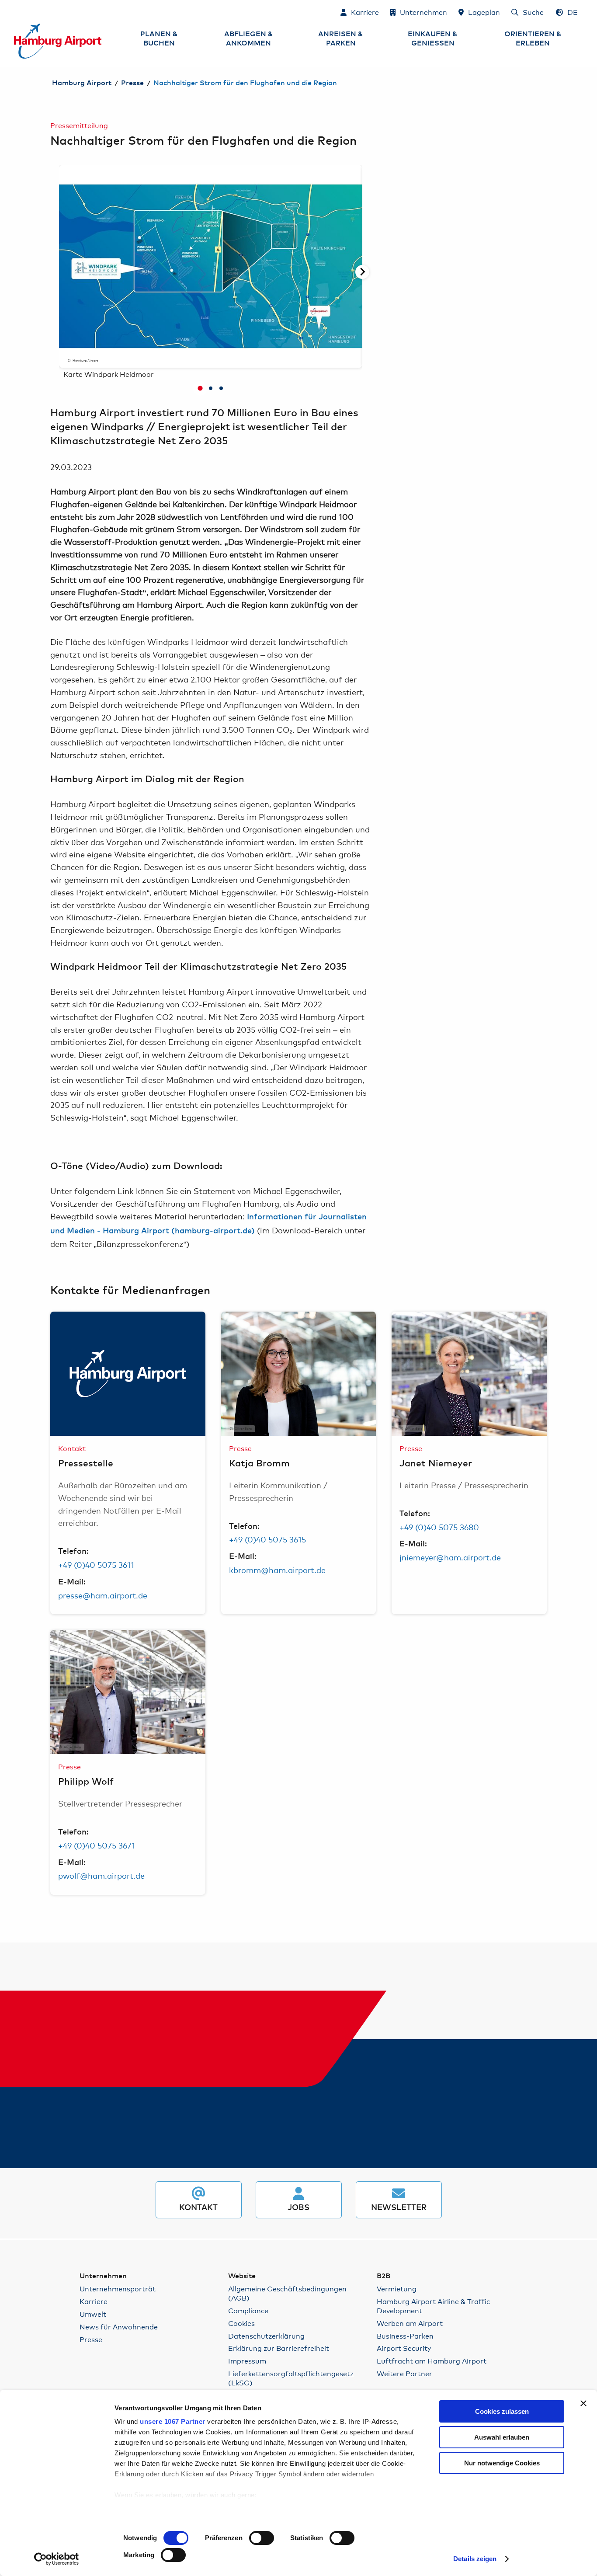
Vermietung (397, 2289)
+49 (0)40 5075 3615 (267, 1539)
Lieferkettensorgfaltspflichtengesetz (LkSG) (291, 2378)
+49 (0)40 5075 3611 (96, 1564)
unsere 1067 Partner (173, 2421)
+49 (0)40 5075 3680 (439, 1527)
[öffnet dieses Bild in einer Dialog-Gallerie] (128, 1374)
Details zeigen (475, 2559)
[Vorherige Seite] (59, 272)
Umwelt (93, 2314)
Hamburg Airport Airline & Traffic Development (433, 2306)
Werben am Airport (410, 2323)
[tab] (200, 388)
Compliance (248, 2310)
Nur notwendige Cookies (502, 2463)
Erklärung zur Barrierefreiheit (279, 2348)
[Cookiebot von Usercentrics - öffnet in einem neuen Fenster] (57, 2559)
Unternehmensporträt (118, 2289)
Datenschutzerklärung (266, 2336)
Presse (132, 83)
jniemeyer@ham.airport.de (450, 1557)
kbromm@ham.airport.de (277, 1570)
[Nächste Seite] (362, 272)
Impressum (247, 2361)
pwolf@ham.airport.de (101, 1875)
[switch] (262, 2538)
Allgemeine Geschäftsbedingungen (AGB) (287, 2293)
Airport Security (404, 2348)
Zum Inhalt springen (14, 12)
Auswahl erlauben (502, 2437)
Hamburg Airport (82, 83)
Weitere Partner (404, 2373)
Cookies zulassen (502, 2411)
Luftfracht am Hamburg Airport (432, 2361)
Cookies (241, 2323)
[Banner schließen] (583, 2403)
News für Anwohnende (119, 2327)
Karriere (94, 2301)
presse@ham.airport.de (103, 1595)
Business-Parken (405, 2336)
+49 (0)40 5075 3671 (97, 1845)
